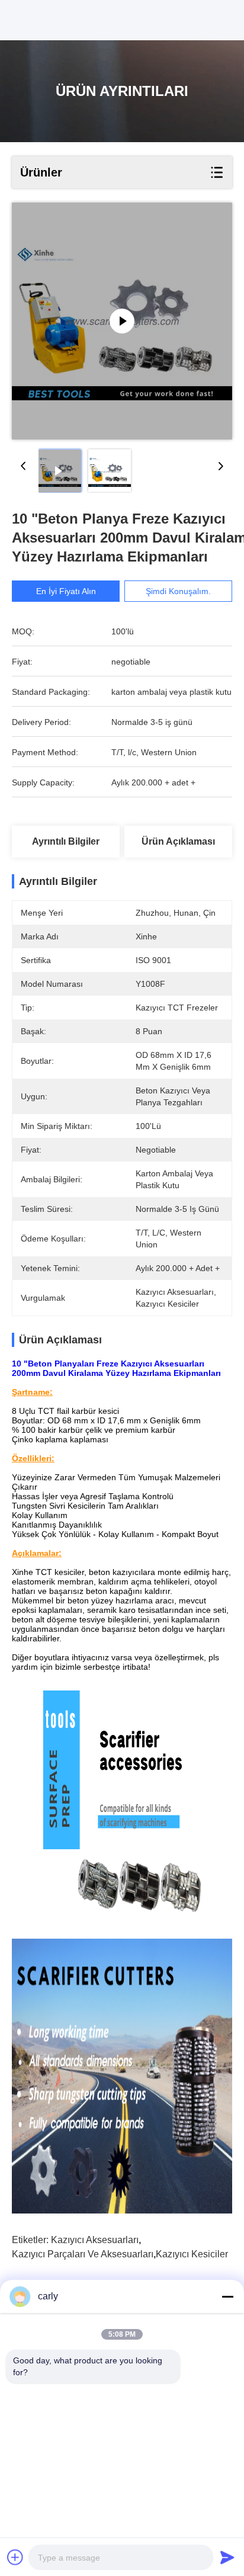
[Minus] (227, 2296)
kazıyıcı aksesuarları (95, 2240)
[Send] (227, 2557)
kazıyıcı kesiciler (192, 2254)
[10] (122, 321)
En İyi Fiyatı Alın (66, 591)
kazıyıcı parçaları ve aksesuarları (83, 2254)
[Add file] (15, 2557)
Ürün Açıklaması (178, 841)
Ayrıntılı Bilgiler (66, 841)
